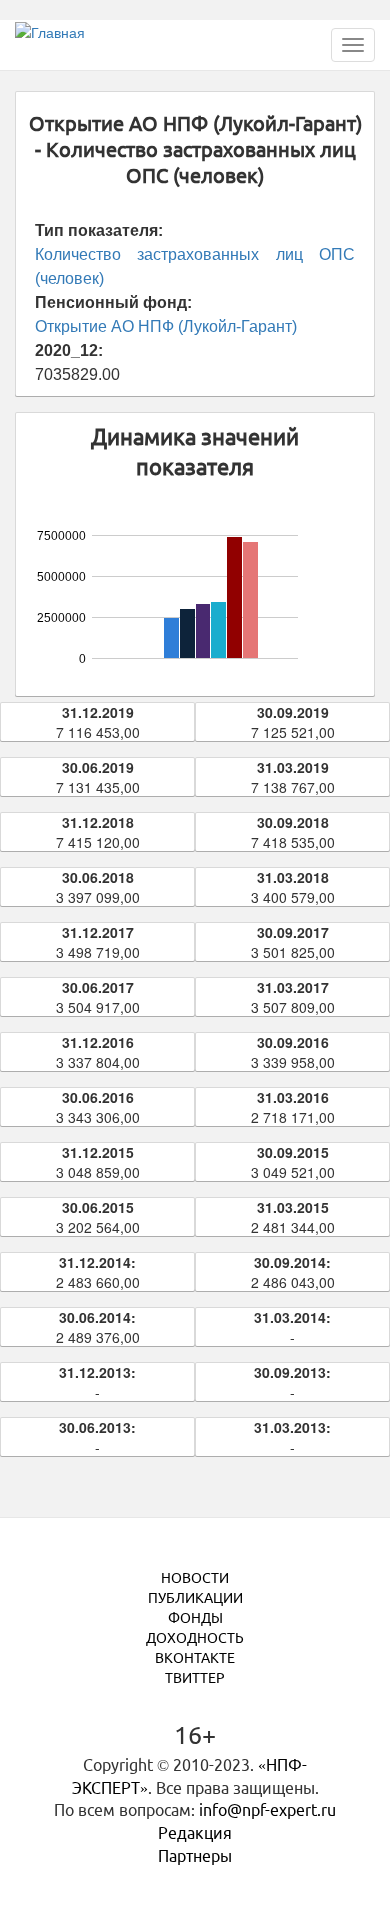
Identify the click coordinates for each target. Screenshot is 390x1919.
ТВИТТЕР (195, 1678)
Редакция (195, 1833)
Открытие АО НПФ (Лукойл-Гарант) (166, 326)
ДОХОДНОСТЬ (195, 1638)
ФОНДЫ (195, 1618)
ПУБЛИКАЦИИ (195, 1598)
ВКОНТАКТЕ (195, 1658)
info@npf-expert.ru (267, 1810)
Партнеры (195, 1856)
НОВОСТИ (195, 1578)
